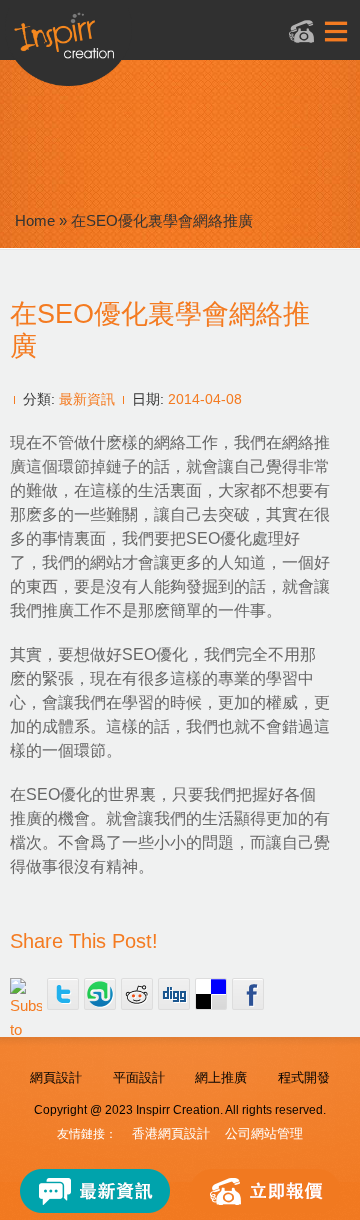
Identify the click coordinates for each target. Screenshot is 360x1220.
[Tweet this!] (63, 994)
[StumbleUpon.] (100, 994)
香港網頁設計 (171, 1133)
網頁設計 (56, 1077)
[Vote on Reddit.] (137, 994)
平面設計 (139, 1077)
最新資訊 (87, 399)
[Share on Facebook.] (248, 994)
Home (35, 220)
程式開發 (304, 1077)
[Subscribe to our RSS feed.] (26, 994)
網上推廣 (221, 1077)
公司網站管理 (264, 1133)
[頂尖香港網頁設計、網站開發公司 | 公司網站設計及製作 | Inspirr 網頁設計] (158, 46)
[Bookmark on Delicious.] (211, 994)
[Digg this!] (174, 994)
